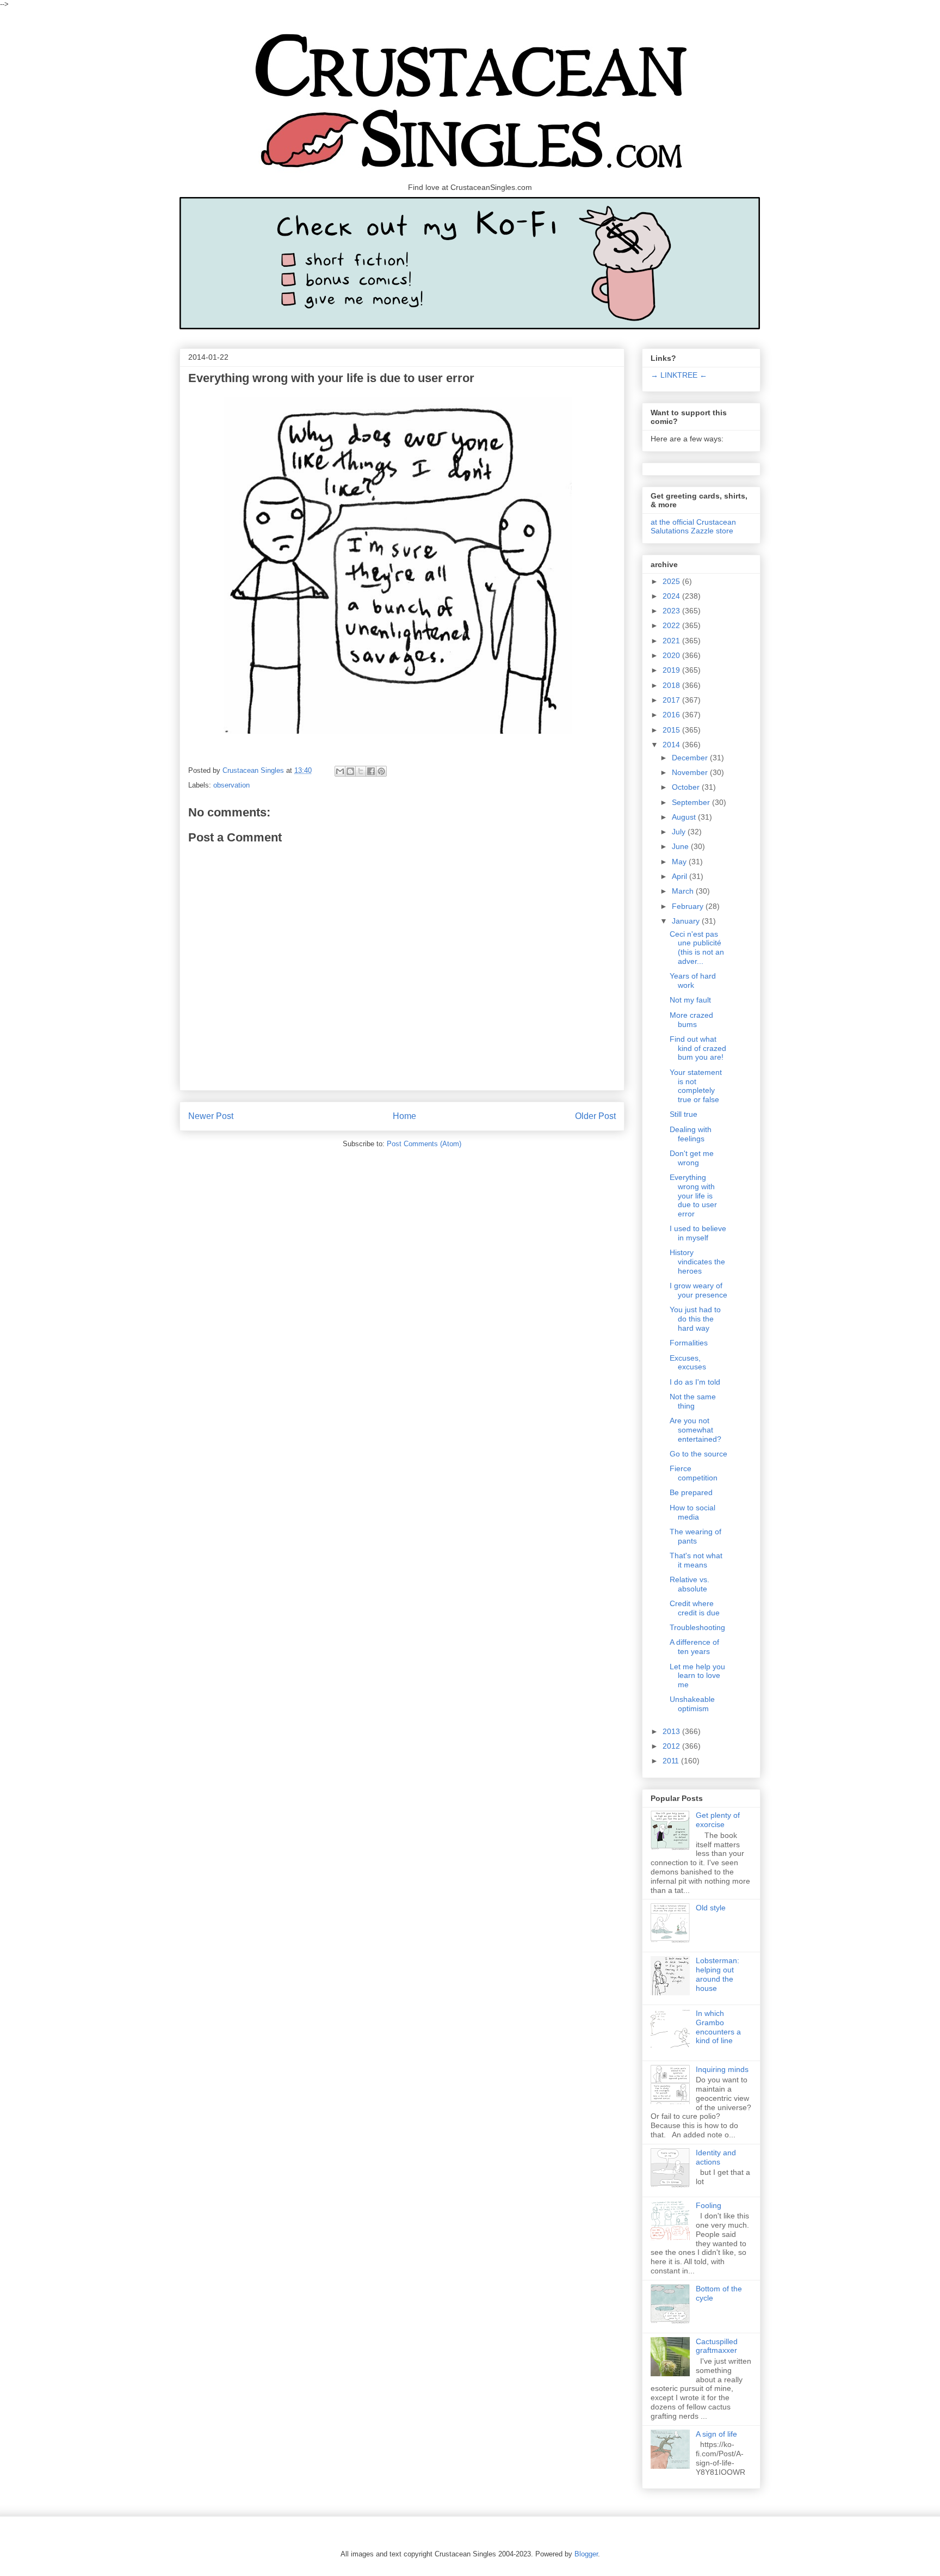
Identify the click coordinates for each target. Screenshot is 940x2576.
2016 (672, 715)
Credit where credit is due (695, 1608)
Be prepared (691, 1492)
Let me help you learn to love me (697, 1676)
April (681, 876)
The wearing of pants (695, 1536)
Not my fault (690, 1000)
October (687, 787)
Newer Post (211, 1116)
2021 (672, 641)
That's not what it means (696, 1560)
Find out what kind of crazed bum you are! (698, 1048)
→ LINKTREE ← (679, 375)
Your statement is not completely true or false (696, 1086)
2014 (672, 745)
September (692, 802)
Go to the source (698, 1454)
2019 (672, 670)
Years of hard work (693, 980)
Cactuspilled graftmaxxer (717, 2346)
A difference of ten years (694, 1647)
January (687, 921)
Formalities (689, 1343)
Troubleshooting (697, 1627)
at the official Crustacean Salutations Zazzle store (693, 526)
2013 (672, 1731)
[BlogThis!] (350, 771)
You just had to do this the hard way (695, 1319)
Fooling (709, 2205)
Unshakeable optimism (692, 1704)
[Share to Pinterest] (381, 771)
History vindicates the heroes (697, 1262)
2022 (672, 625)
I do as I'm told (695, 1382)
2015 (672, 730)
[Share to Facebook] (371, 771)
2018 (672, 685)
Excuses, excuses (688, 1363)
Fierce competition (694, 1473)
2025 (672, 581)
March (684, 891)
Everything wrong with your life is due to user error (693, 1195)
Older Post (595, 1116)
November (691, 772)
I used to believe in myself (698, 1233)
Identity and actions (716, 2157)
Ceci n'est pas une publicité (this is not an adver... (697, 948)
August (685, 817)
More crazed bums (691, 1020)
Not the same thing (693, 1401)
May (680, 862)
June (681, 846)
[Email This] (340, 771)
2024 (672, 596)
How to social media (692, 1512)
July (680, 832)
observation (231, 785)
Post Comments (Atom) (424, 1144)
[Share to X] (361, 771)
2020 (672, 655)
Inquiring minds (722, 2069)
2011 (672, 1761)
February (689, 906)
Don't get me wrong (692, 1158)
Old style (711, 1908)
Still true (684, 1114)
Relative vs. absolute (689, 1584)
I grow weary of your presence (698, 1290)
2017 (672, 700)
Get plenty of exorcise (718, 1820)
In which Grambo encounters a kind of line (718, 2027)
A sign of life (716, 2434)
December (691, 758)
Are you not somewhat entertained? (695, 1430)
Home (404, 1116)
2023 (672, 611)
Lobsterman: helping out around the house (718, 1974)
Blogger (586, 2554)
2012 (672, 1746)
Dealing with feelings (691, 1134)
